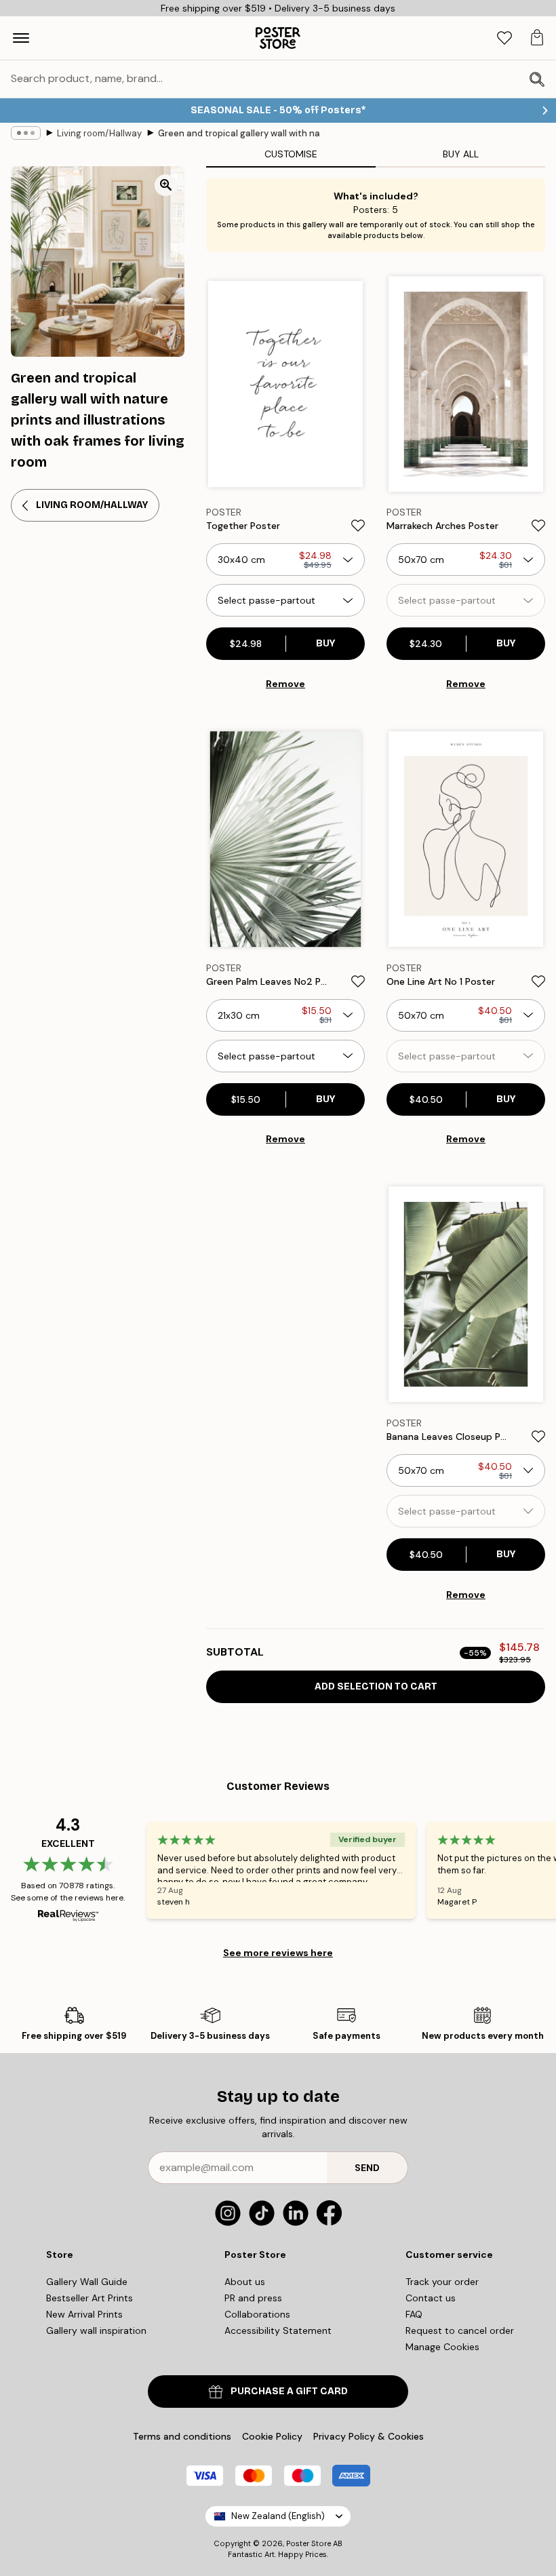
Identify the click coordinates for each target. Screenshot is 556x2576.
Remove (285, 684)
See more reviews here (278, 1953)
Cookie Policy (272, 2436)
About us (245, 2282)
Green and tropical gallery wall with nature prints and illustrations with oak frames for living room (239, 133)
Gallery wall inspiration (96, 2330)
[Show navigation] (21, 38)
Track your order (442, 2282)
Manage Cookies (442, 2347)
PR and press (253, 2298)
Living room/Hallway (99, 133)
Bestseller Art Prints (90, 2298)
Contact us (431, 2298)
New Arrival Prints (84, 2314)
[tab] (504, 38)
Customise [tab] (291, 154)
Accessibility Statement (278, 2330)
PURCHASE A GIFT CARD (289, 2391)
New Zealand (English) (278, 2516)
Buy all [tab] (461, 154)
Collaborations (257, 2314)
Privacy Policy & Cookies (369, 2436)
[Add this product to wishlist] (358, 526)
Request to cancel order (460, 2330)
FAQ (414, 2314)
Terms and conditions (182, 2436)
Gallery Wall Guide (87, 2282)
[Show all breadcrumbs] (26, 133)
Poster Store (309, 2543)
